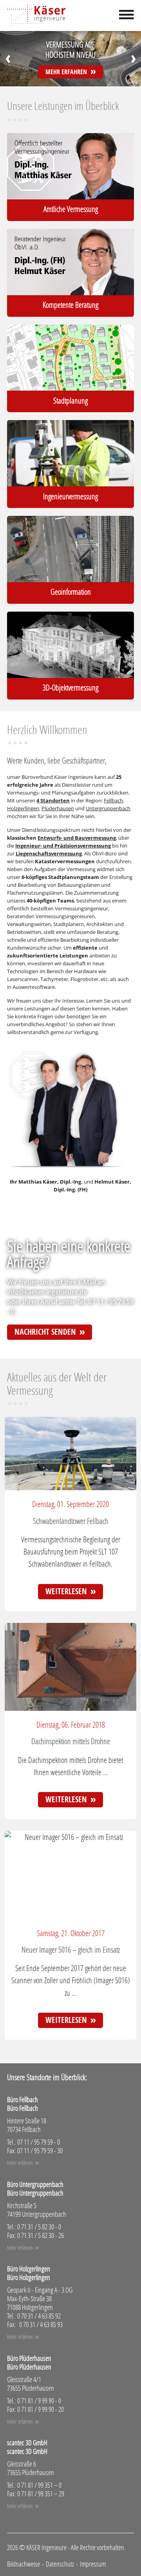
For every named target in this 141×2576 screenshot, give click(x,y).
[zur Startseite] (36, 16)
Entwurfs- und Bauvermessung (77, 838)
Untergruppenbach (108, 808)
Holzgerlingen (23, 808)
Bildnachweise (23, 2564)
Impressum (93, 2564)
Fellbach (113, 800)
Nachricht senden (45, 1332)
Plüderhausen (58, 808)
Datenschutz (60, 2564)
